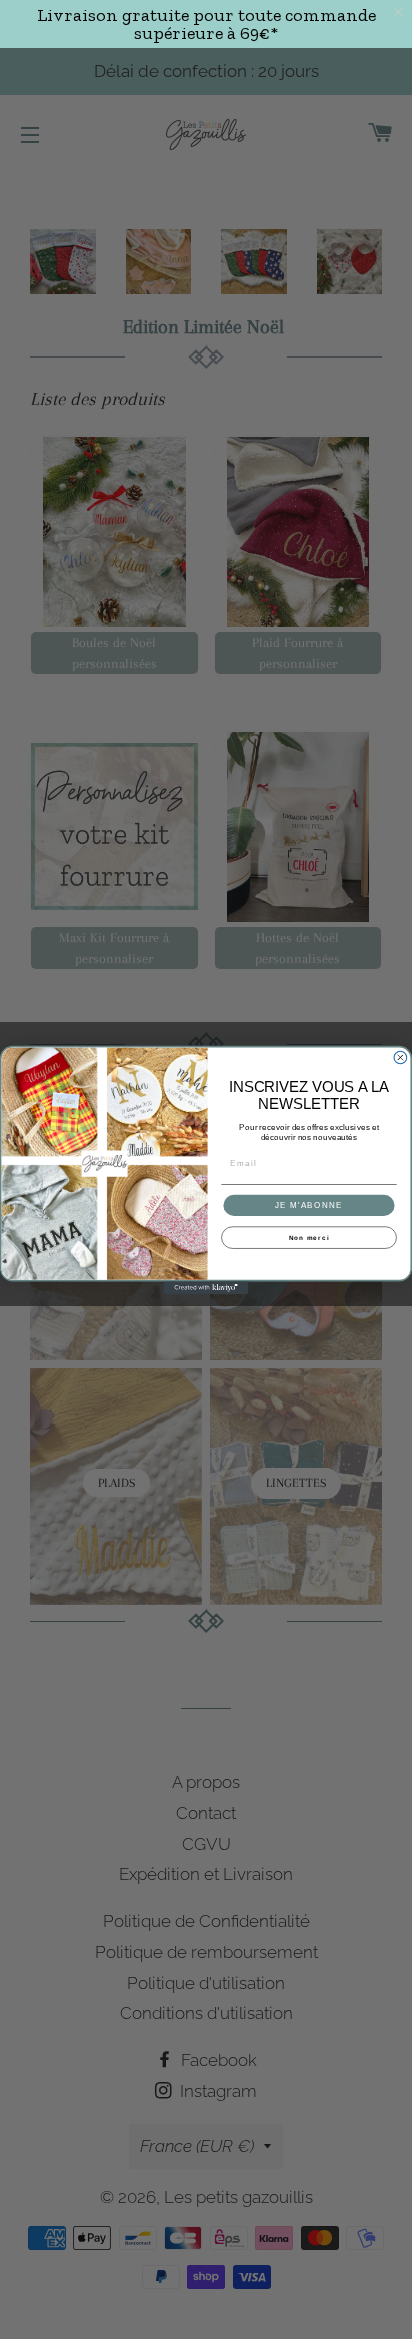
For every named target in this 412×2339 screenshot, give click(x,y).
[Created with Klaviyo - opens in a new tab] (206, 1287)
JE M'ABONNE (309, 1204)
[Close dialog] (400, 1057)
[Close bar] (399, 12)
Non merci (309, 1237)
